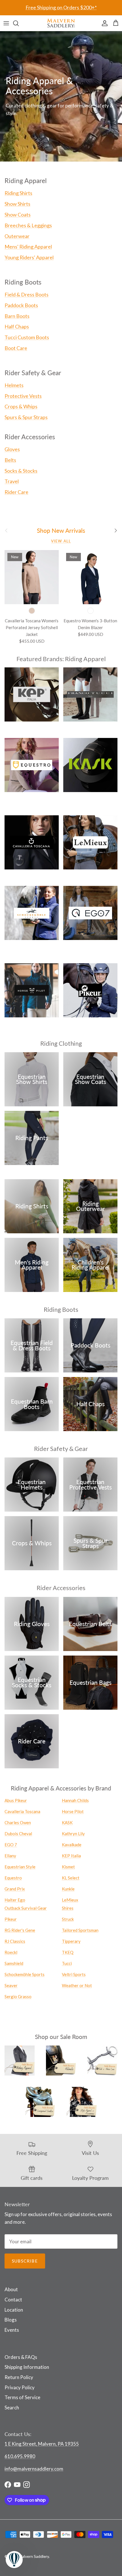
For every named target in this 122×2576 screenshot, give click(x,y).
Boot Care (16, 348)
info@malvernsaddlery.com (34, 2469)
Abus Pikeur (16, 1800)
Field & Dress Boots (27, 294)
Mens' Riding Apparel (28, 247)
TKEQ (68, 1952)
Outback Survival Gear (26, 1908)
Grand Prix (15, 1889)
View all (61, 541)
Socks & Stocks (21, 471)
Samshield (14, 1963)
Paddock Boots (21, 305)
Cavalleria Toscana (22, 1811)
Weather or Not (77, 1985)
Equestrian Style (20, 1867)
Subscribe (25, 2261)
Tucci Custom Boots (27, 337)
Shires (68, 1908)
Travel (12, 481)
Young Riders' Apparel (29, 257)
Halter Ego (15, 1900)
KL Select (71, 1878)
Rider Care (16, 492)
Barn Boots (17, 316)
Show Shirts (17, 204)
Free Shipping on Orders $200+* (61, 7)
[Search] (19, 23)
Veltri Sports (74, 1974)
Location (14, 2310)
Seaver (11, 1985)
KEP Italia (71, 1856)
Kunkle (68, 1889)
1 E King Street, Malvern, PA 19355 (42, 2444)
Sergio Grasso (18, 1996)
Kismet (68, 1867)
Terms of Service (22, 2397)
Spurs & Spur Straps (26, 417)
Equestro (13, 1878)
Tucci (67, 1963)
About (11, 2289)
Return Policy (19, 2377)
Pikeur (11, 1919)
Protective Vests (23, 396)
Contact (13, 2300)
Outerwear (17, 236)
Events (12, 2330)
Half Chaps (17, 326)
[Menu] (6, 23)
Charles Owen (18, 1822)
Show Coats (18, 215)
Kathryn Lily (73, 1834)
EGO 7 (11, 1845)
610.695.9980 (20, 2456)
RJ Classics (15, 1941)
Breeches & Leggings (28, 225)
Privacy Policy (20, 2387)
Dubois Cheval (18, 1834)
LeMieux (70, 1900)
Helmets (14, 385)
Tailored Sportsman (80, 1930)
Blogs (11, 2320)
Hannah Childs (75, 1800)
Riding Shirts (18, 193)
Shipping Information (27, 2367)
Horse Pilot (73, 1811)
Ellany (10, 1856)
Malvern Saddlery (34, 2556)
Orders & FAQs (21, 2357)
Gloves (12, 449)
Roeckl (11, 1952)
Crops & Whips (21, 406)
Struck (68, 1919)
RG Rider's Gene (20, 1930)
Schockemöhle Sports (25, 1974)
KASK (67, 1822)
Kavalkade (72, 1845)
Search (12, 2408)
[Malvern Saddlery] (61, 23)
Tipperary (71, 1941)
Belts (10, 460)
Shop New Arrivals (61, 531)
